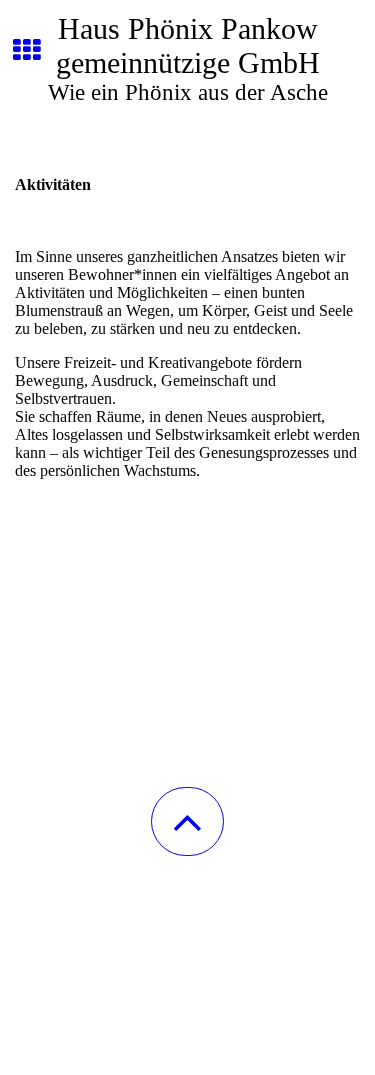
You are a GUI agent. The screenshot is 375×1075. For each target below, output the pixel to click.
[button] (187, 821)
